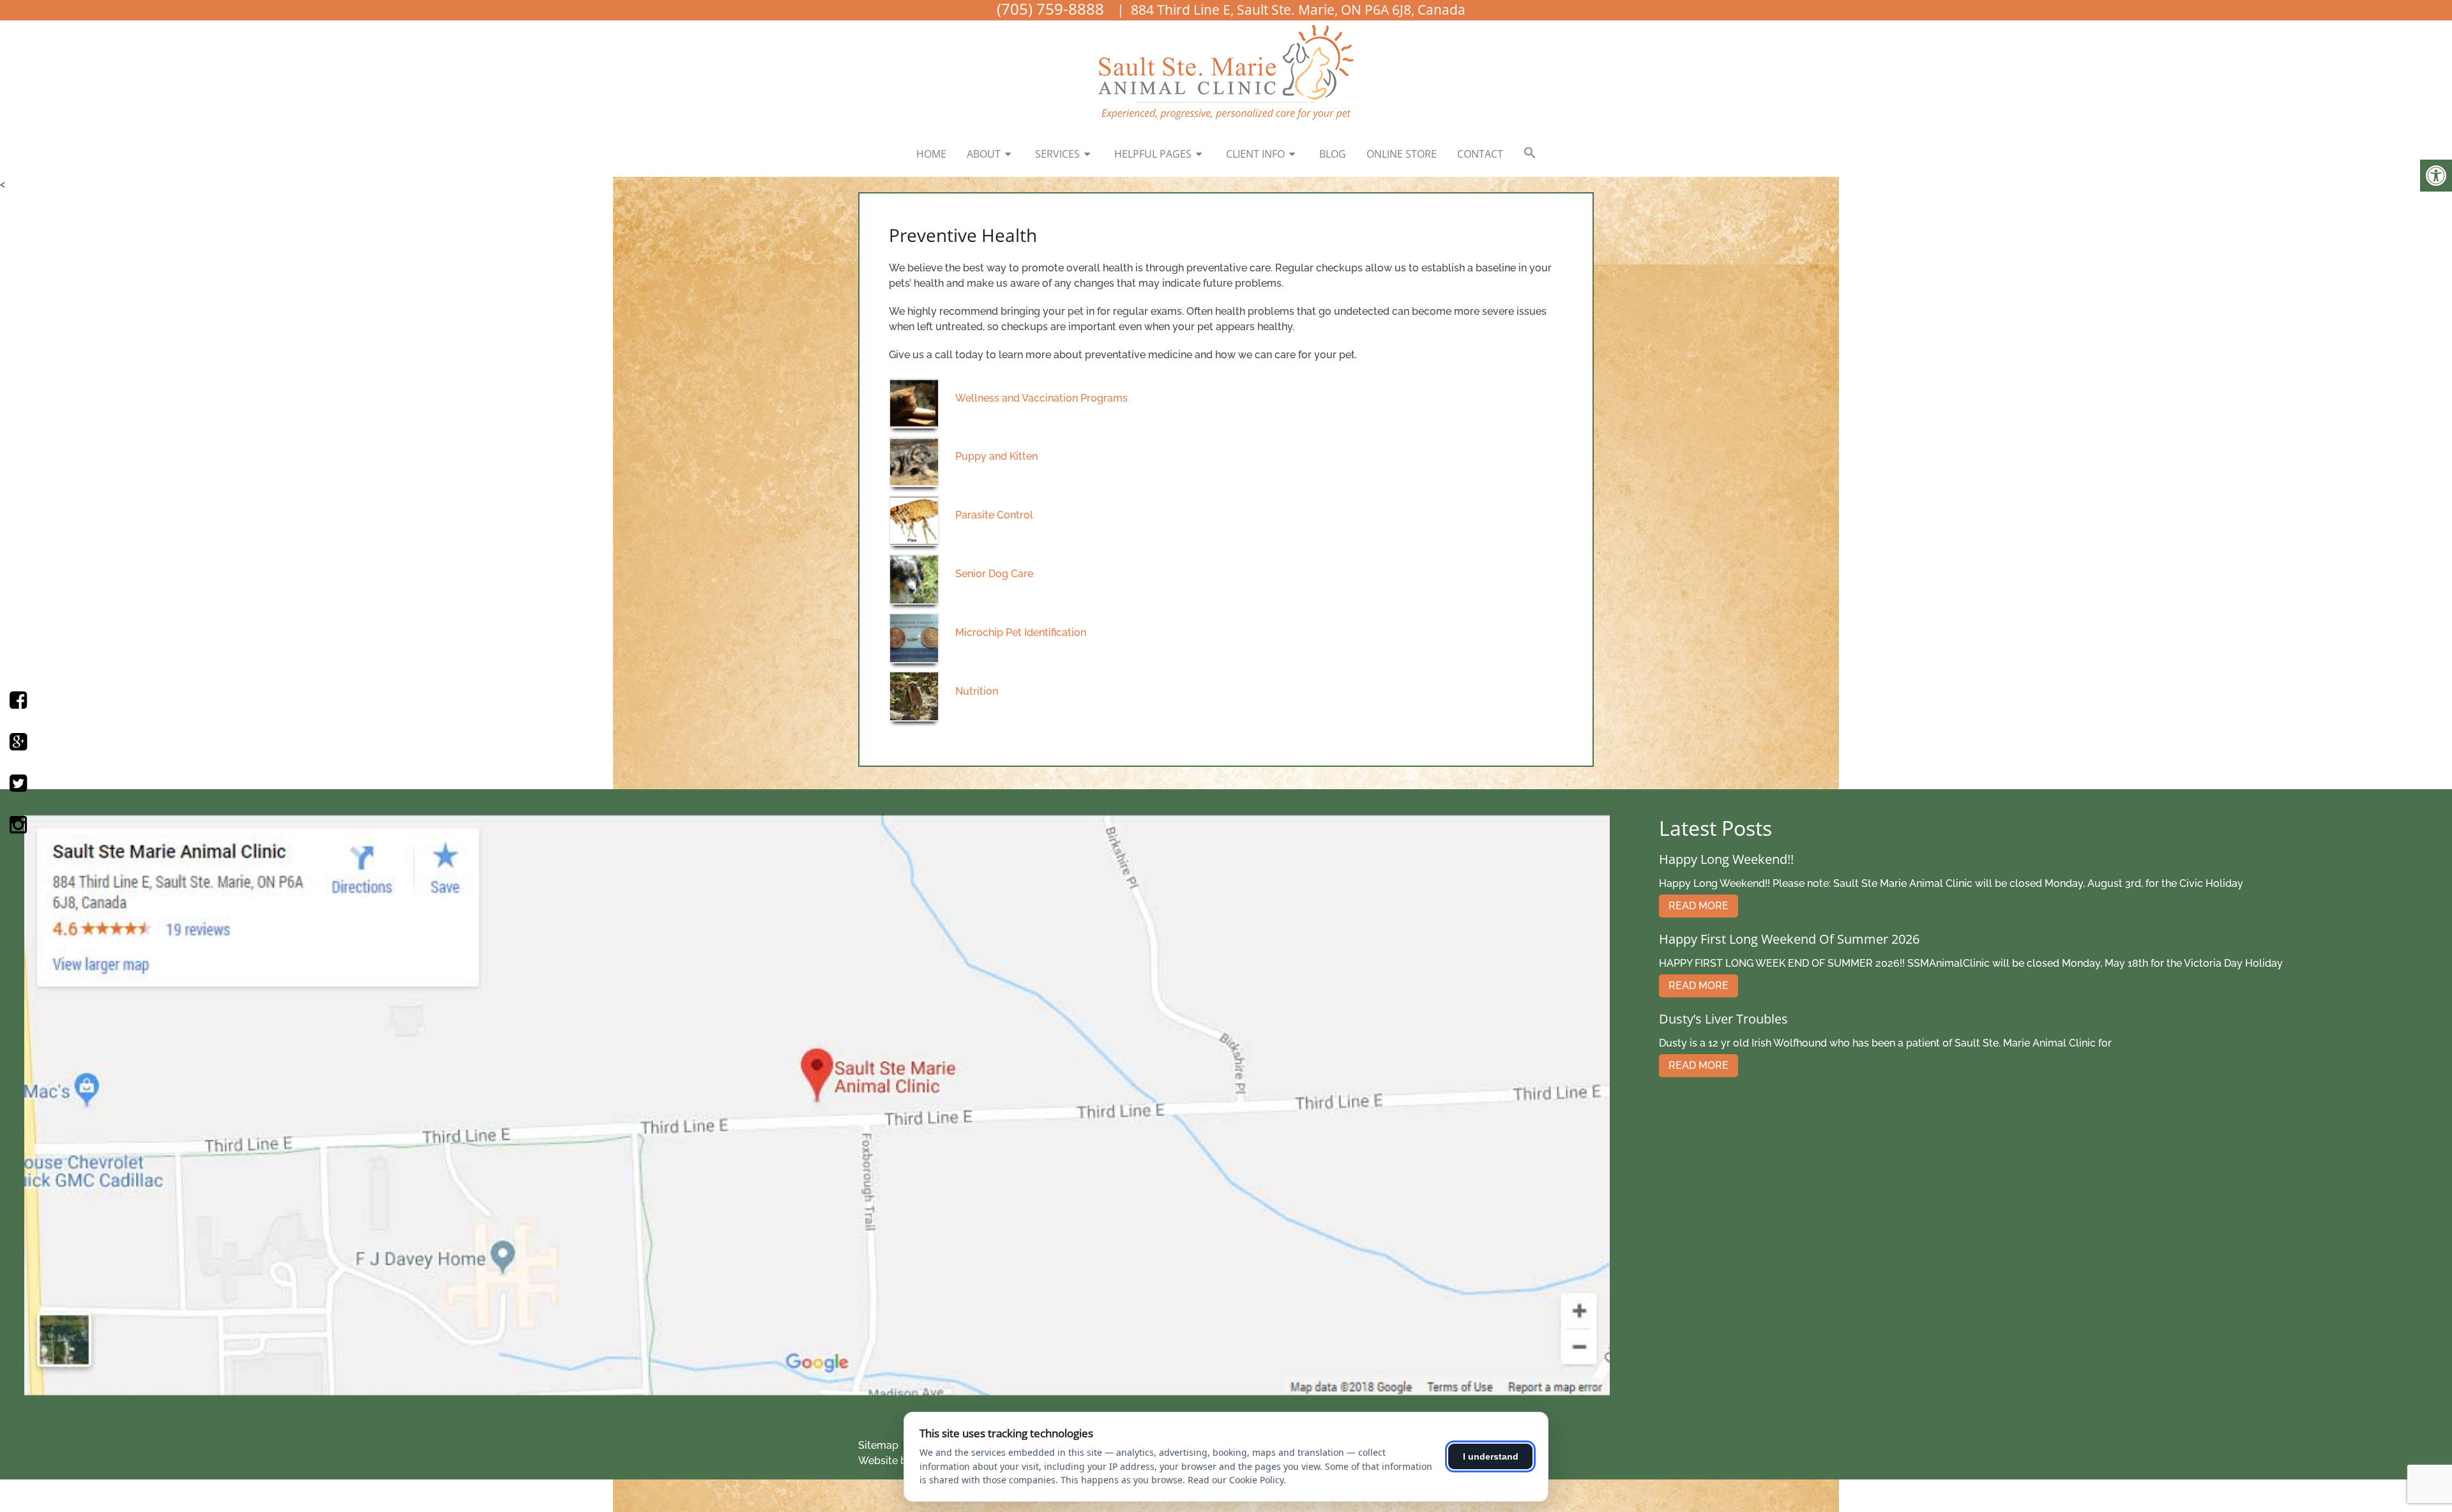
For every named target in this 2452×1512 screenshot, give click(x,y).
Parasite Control (994, 515)
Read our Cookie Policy (1236, 1480)
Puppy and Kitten (996, 456)
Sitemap (878, 1445)
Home (931, 154)
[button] (1530, 153)
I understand (1491, 1456)
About (984, 154)
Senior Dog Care (994, 574)
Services (1057, 154)
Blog (1333, 154)
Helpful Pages (1153, 154)
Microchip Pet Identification (1021, 632)
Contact (1480, 154)
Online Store (1402, 154)
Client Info (1255, 154)
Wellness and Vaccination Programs (1041, 398)
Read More (1699, 906)
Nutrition (977, 691)
